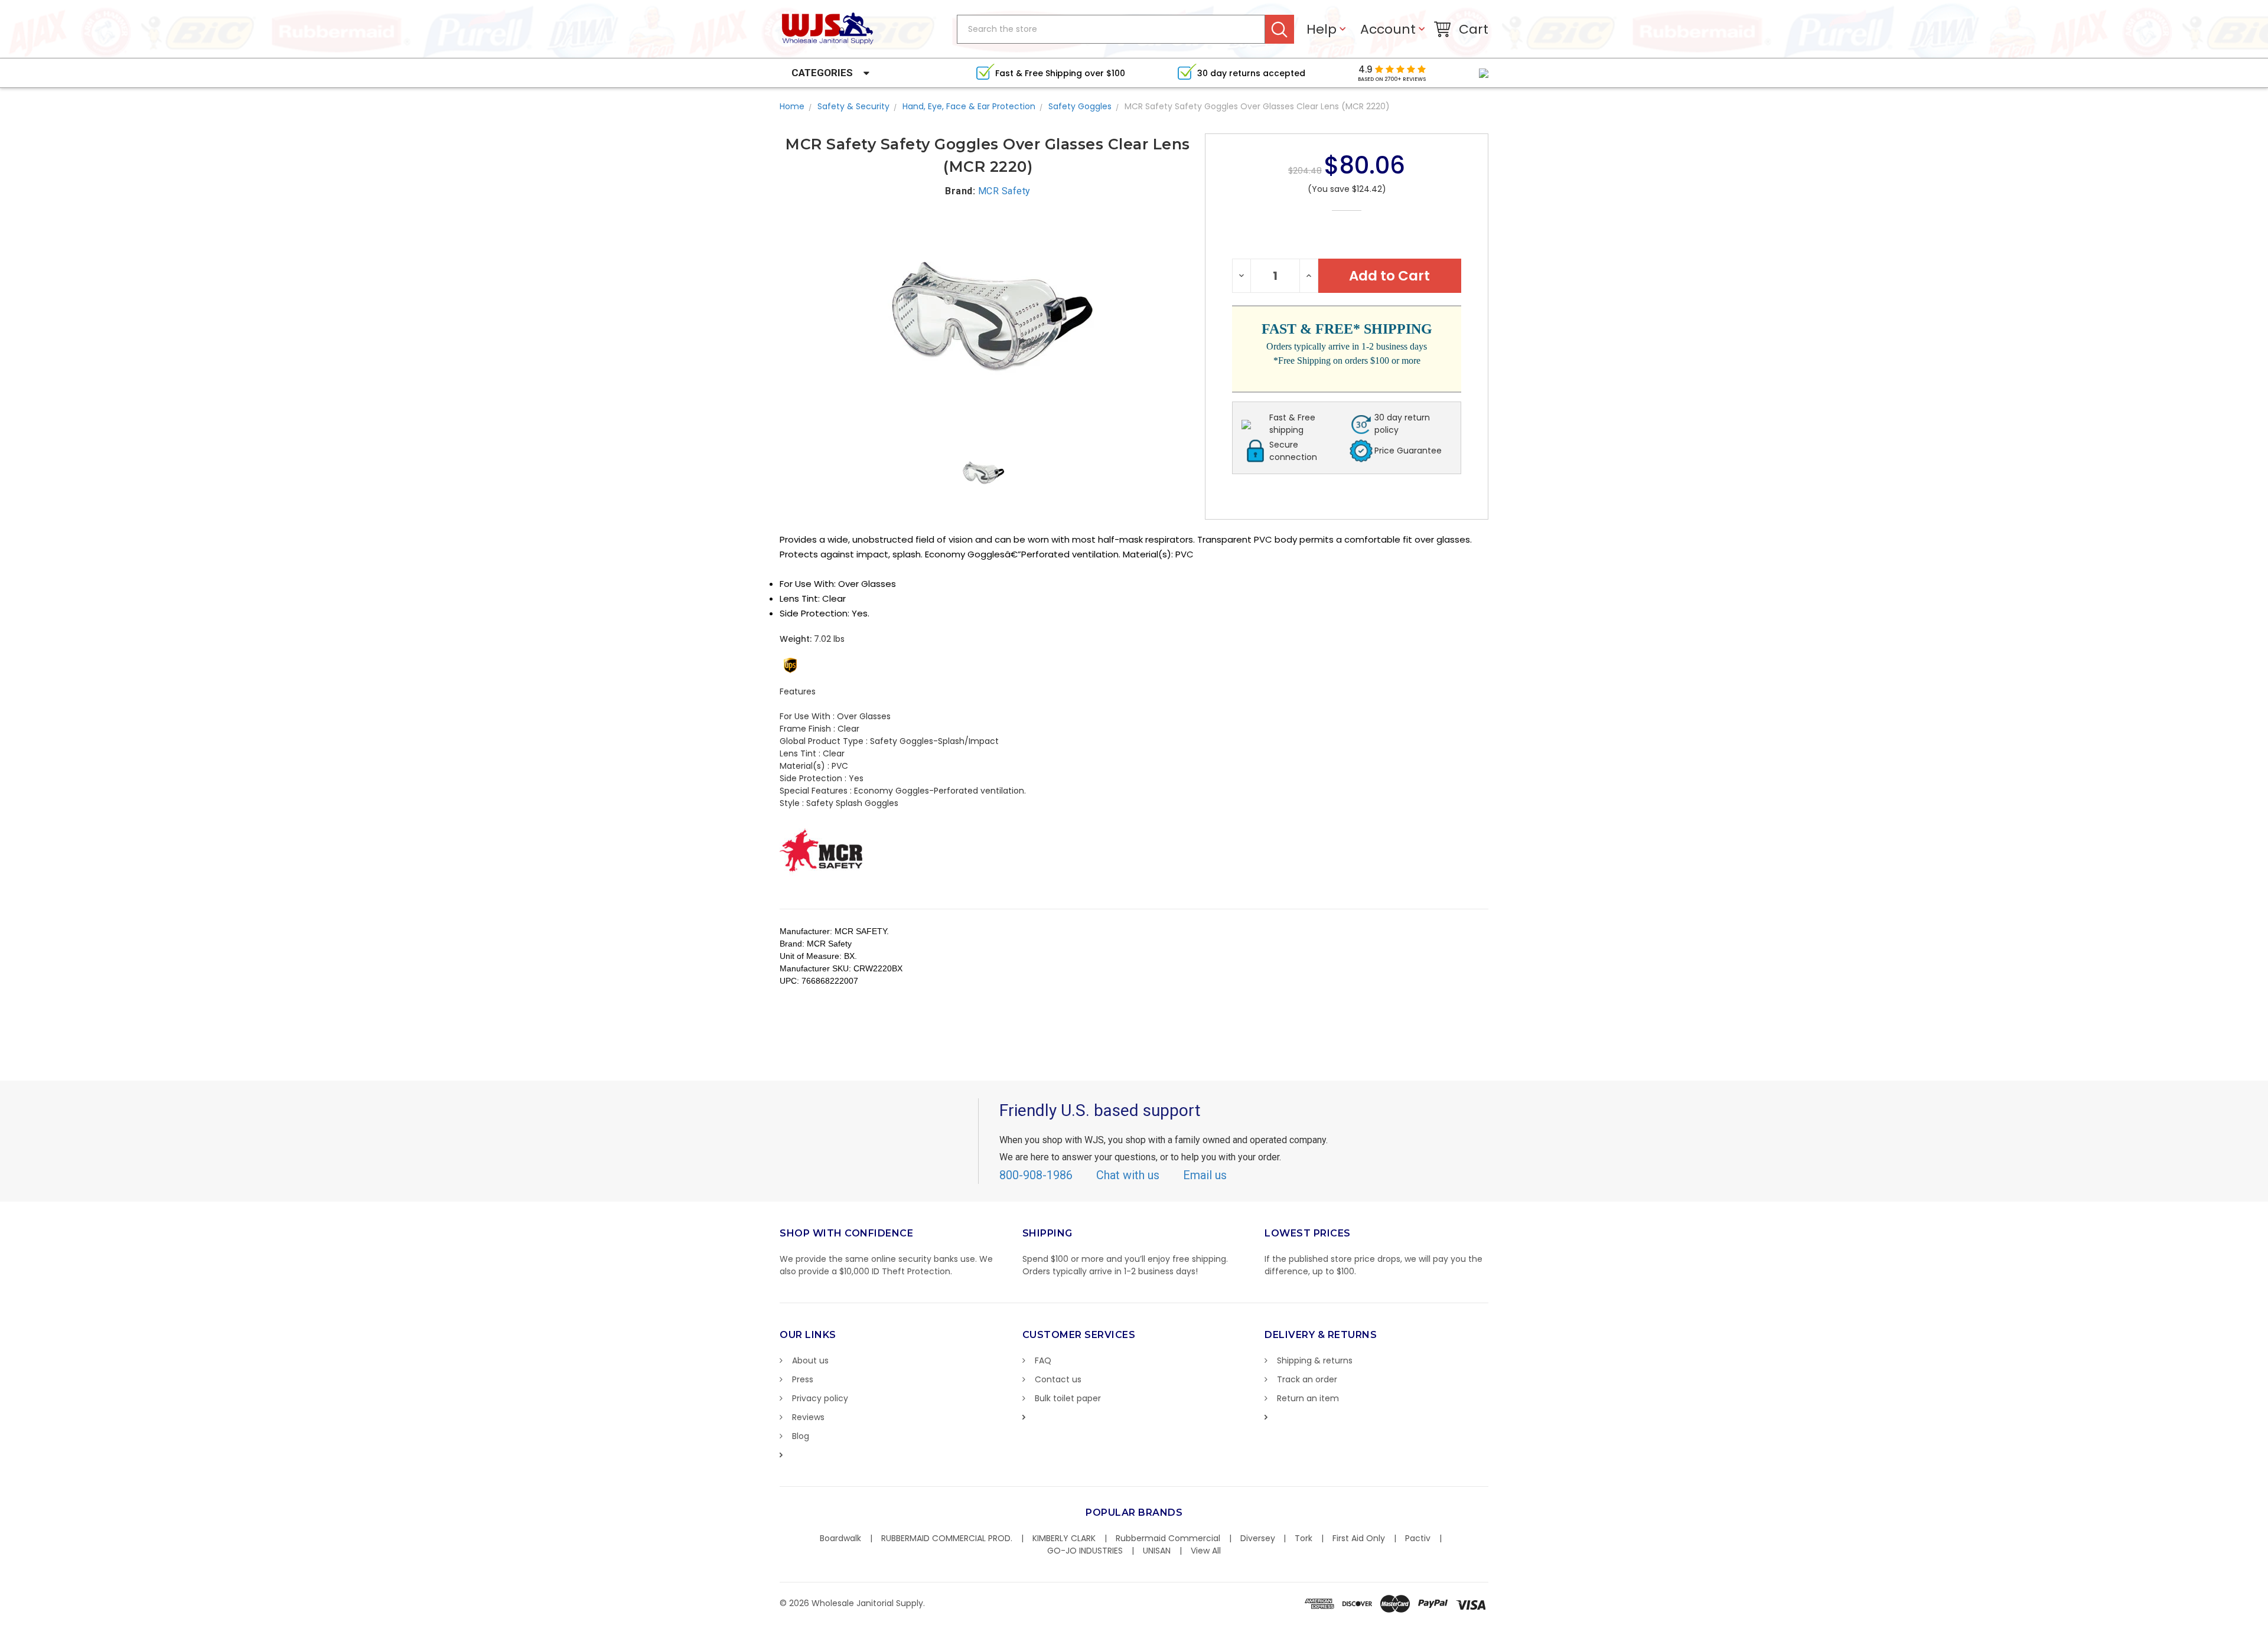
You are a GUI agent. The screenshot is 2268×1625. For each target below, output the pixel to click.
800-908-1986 (1036, 1175)
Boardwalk (840, 1538)
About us (810, 1360)
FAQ (1043, 1360)
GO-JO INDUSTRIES (1085, 1551)
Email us (1205, 1175)
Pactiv (1418, 1538)
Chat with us (1128, 1175)
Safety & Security (853, 106)
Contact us (1058, 1379)
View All (1206, 1551)
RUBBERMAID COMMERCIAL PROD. (947, 1538)
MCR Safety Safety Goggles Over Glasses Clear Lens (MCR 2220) (1257, 106)
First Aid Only (1359, 1538)
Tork (1304, 1538)
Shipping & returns (1315, 1360)
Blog (801, 1436)
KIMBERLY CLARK (1064, 1538)
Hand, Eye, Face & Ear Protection (969, 106)
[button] (2267, 1619)
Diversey (1258, 1538)
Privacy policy (820, 1398)
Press (803, 1379)
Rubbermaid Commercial (1168, 1538)
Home (792, 106)
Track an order (1307, 1379)
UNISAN (1157, 1551)
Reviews (808, 1417)
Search (1280, 29)
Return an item (1308, 1398)
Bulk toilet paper (1068, 1398)
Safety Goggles (1080, 106)
